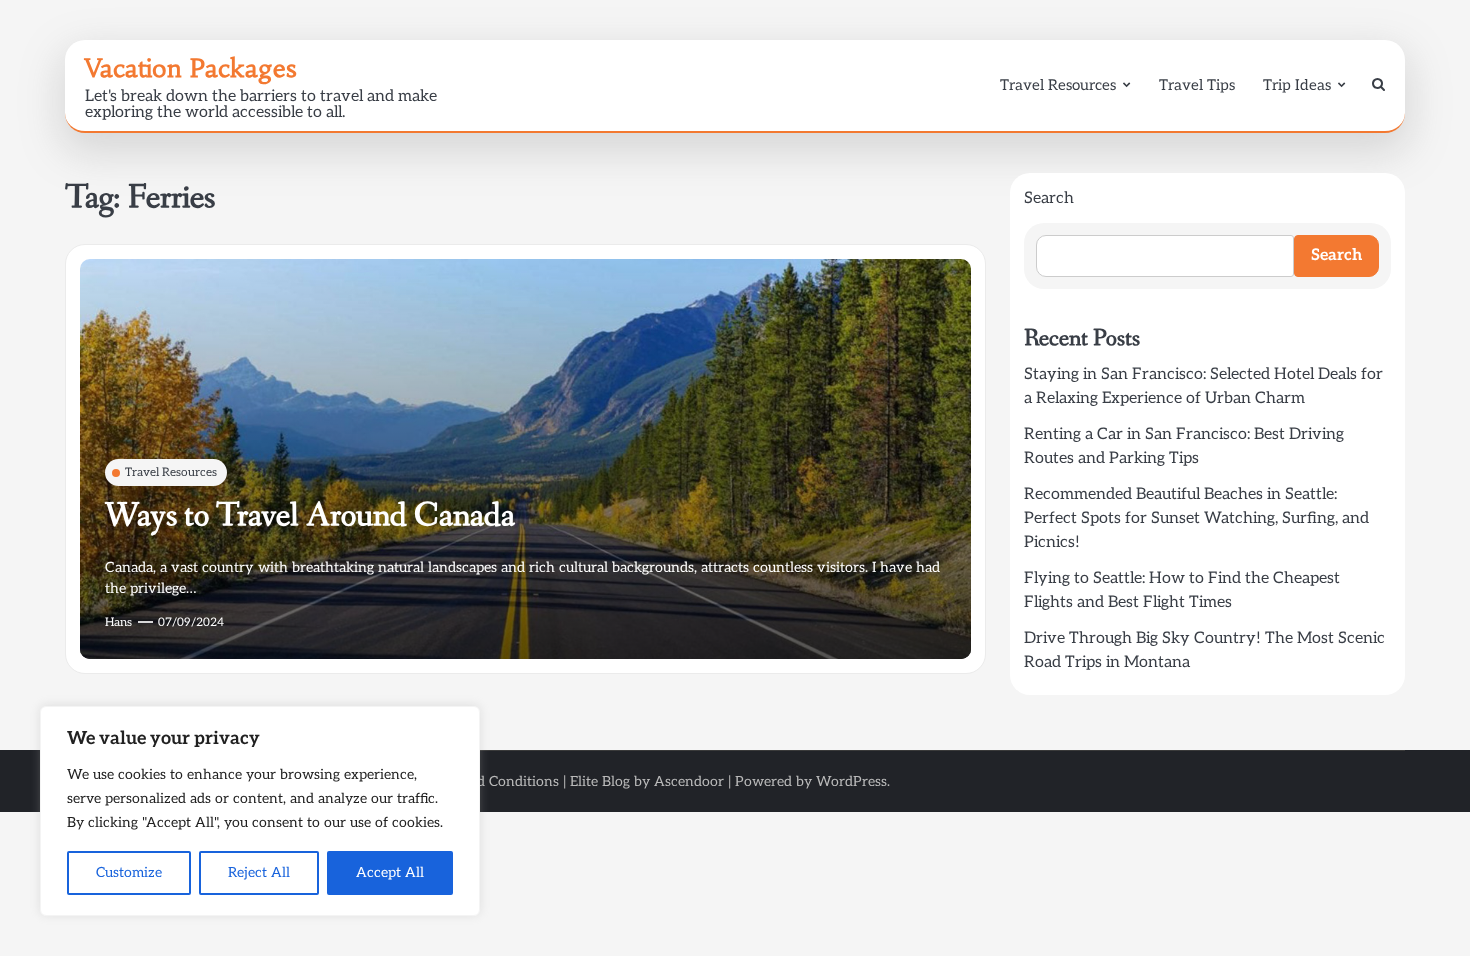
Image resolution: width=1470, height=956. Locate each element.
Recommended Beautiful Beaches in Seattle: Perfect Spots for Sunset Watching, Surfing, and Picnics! (1196, 518)
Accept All (390, 872)
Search (1049, 198)
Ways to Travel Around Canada (310, 516)
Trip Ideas (1297, 85)
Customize (129, 872)
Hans (118, 622)
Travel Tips (1197, 85)
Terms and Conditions (488, 781)
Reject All (259, 872)
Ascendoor (689, 781)
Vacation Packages (190, 68)
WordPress (851, 781)
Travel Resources (1058, 85)
